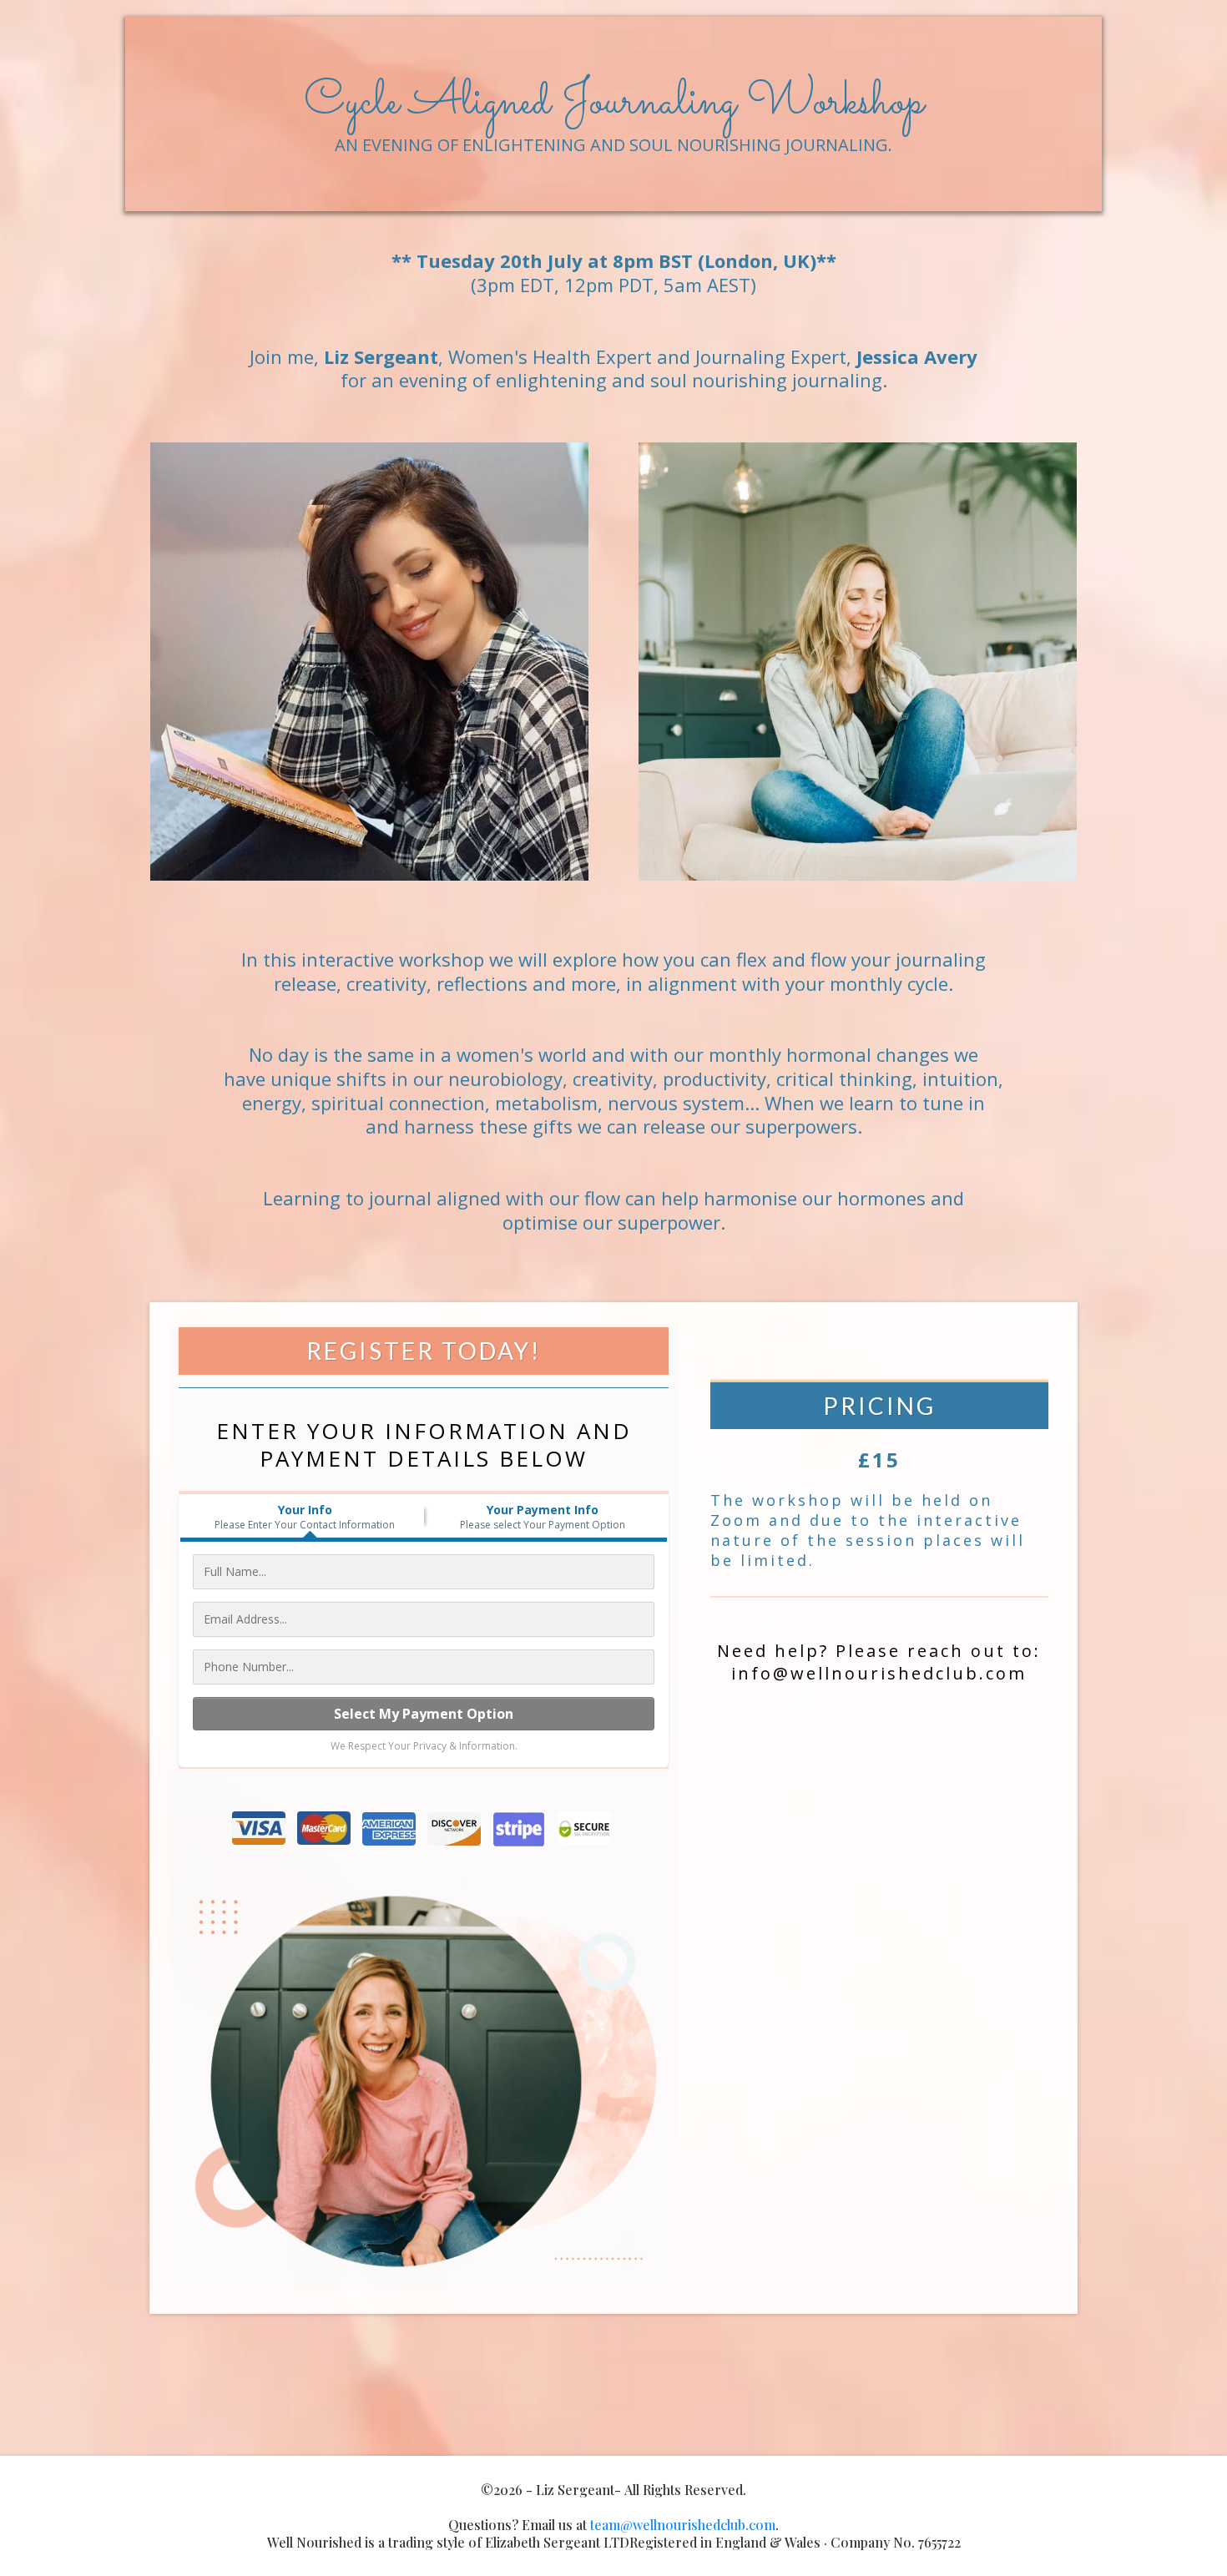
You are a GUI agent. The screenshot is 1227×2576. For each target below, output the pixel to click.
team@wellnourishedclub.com (683, 2525)
